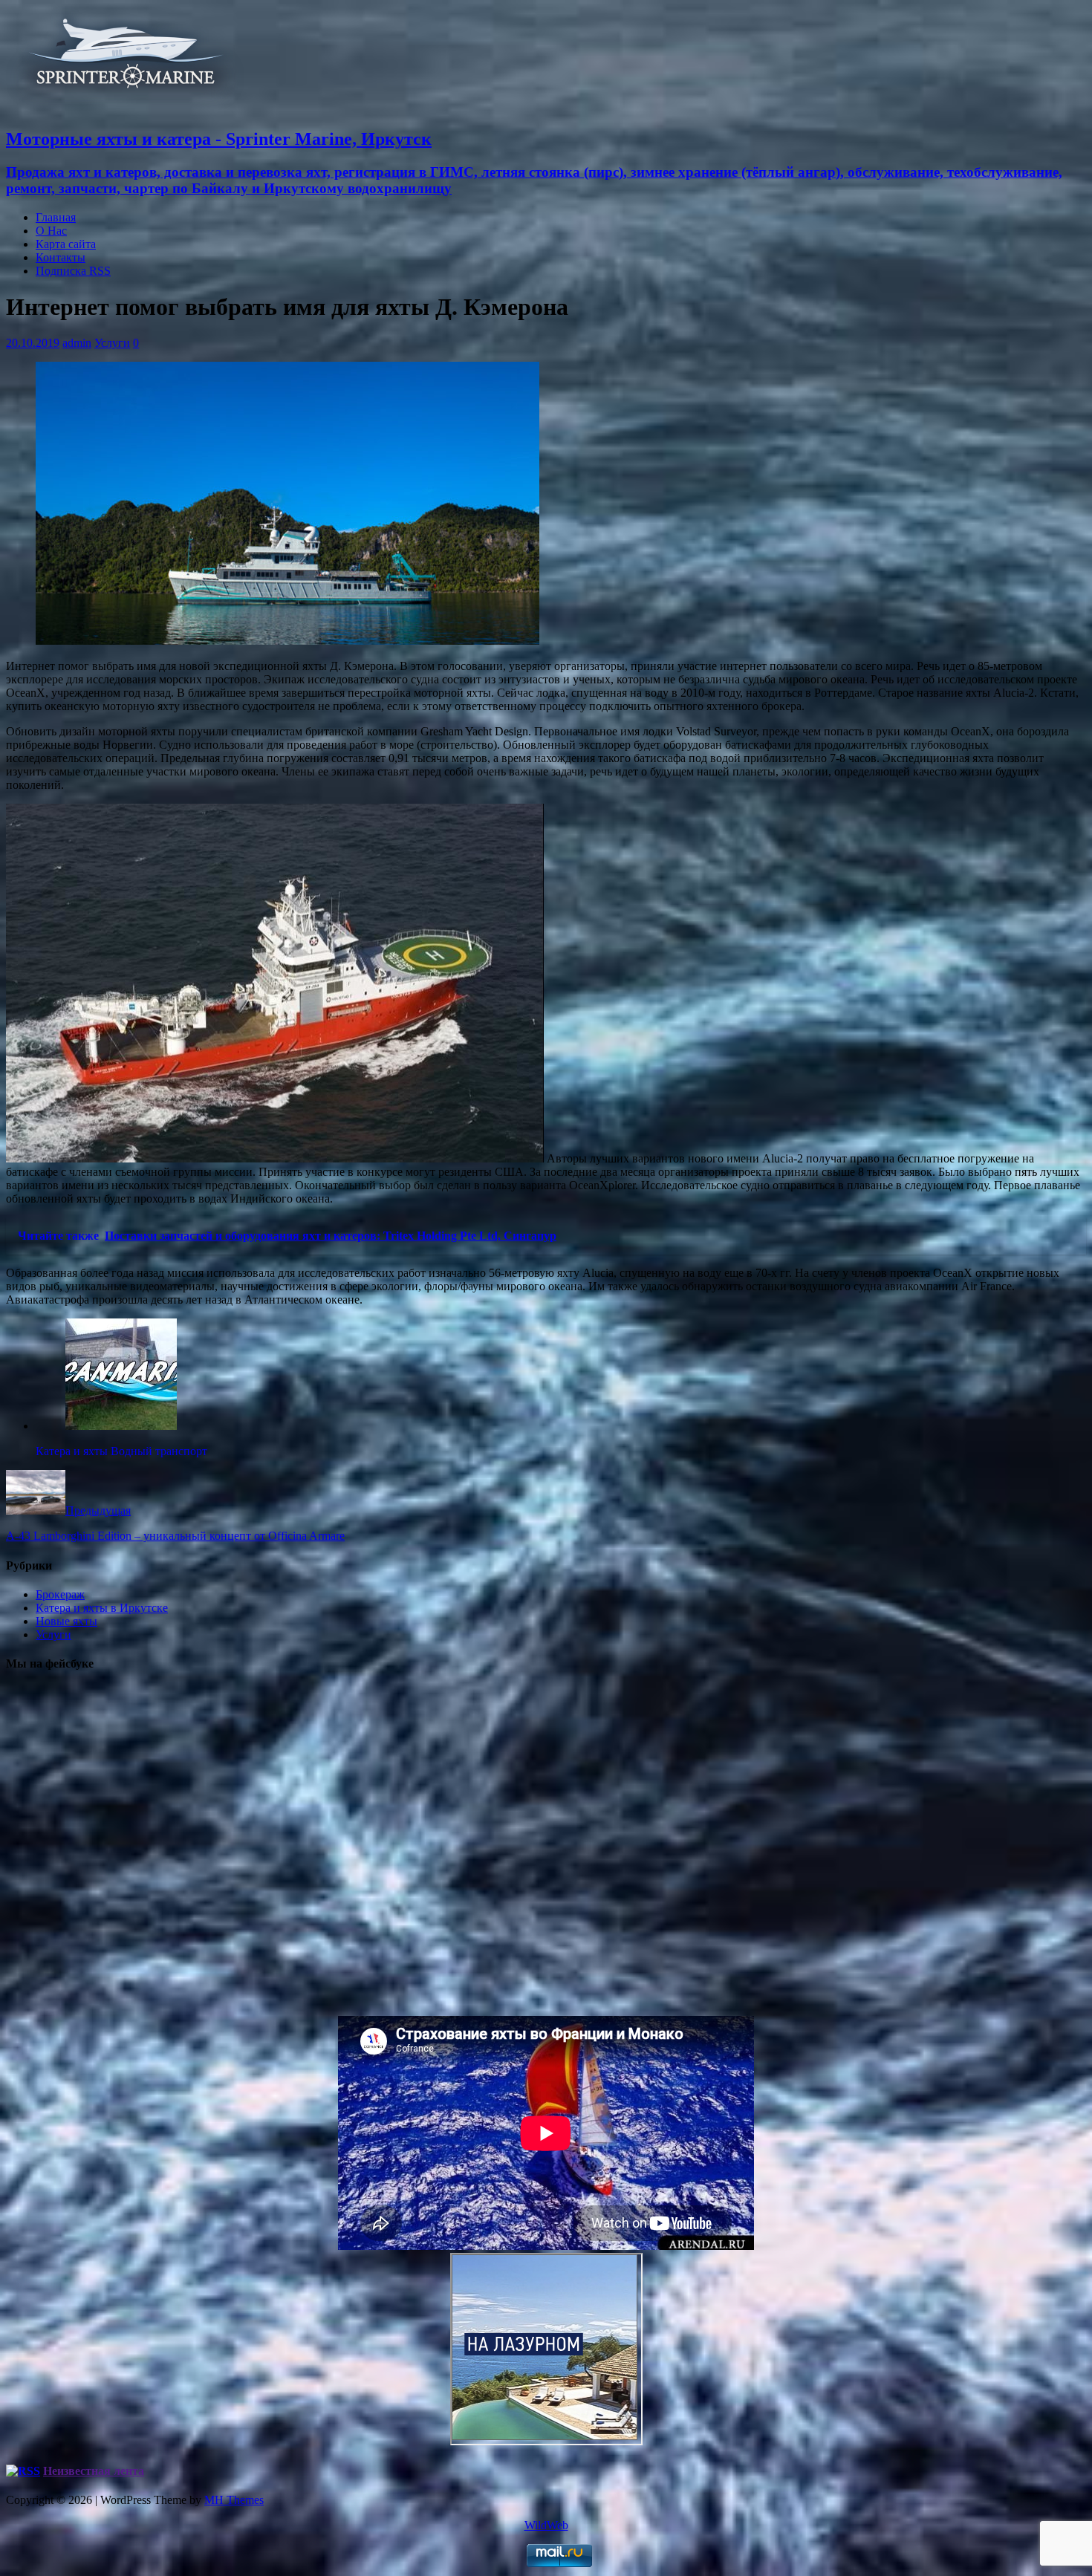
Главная (56, 217)
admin (77, 343)
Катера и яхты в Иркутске (102, 1608)
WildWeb (546, 2525)
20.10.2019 (33, 343)
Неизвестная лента (94, 2471)
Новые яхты (66, 1621)
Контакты (61, 257)
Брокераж (60, 1594)
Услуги (112, 343)
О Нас (51, 231)
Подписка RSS (73, 271)
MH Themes (234, 2500)
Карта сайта (66, 244)
